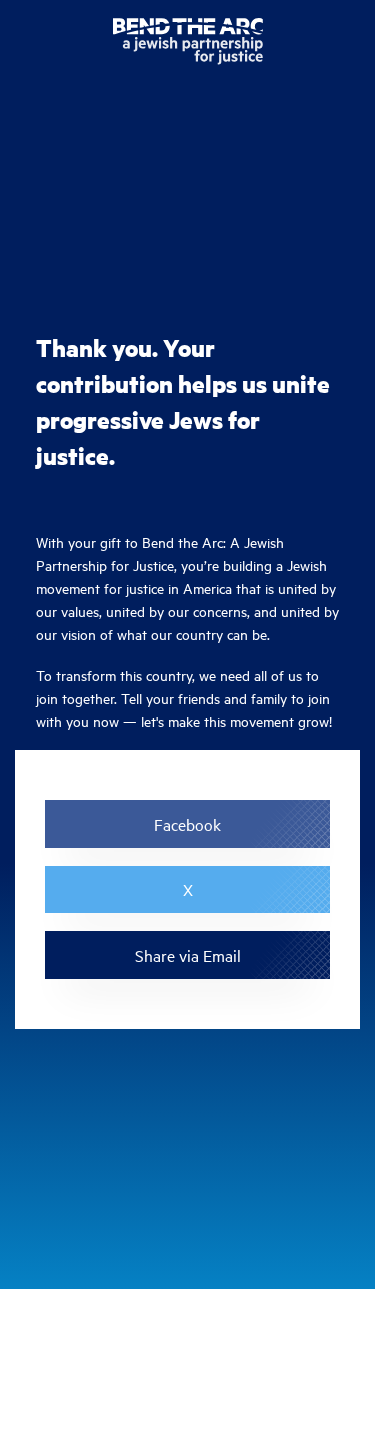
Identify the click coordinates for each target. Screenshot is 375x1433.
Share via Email (188, 955)
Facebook (187, 824)
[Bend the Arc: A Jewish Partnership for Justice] (188, 45)
